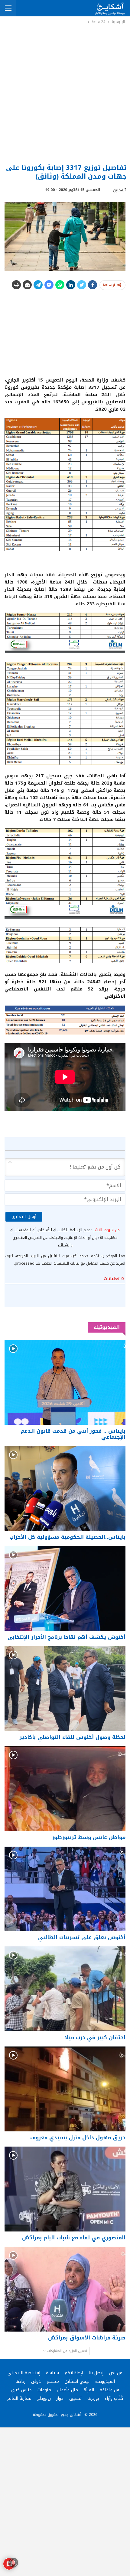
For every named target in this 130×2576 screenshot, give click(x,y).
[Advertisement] (65, 93)
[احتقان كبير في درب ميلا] (65, 1989)
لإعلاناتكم (74, 2373)
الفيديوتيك (105, 2381)
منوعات (44, 2390)
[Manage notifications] (13, 2563)
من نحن (116, 2373)
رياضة (20, 2381)
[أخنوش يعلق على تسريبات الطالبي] (65, 1889)
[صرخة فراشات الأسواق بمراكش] (65, 2289)
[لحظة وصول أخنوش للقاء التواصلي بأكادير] (65, 1689)
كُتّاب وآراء (114, 2398)
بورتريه (93, 2398)
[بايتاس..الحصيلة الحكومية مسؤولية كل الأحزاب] (65, 1488)
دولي (36, 2381)
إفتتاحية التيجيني (24, 2373)
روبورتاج (44, 2398)
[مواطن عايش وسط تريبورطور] (65, 1789)
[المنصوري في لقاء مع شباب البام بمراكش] (65, 2189)
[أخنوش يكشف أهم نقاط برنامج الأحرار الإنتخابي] (65, 1589)
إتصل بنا (96, 2373)
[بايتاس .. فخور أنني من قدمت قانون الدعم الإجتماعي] (65, 1382)
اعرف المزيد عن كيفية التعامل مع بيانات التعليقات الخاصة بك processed (65, 1259)
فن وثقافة (109, 2390)
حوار (60, 2398)
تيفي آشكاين (77, 2381)
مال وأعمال (67, 2390)
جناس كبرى (21, 2390)
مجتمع (53, 2381)
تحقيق (75, 2398)
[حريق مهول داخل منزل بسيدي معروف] (65, 2089)
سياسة (52, 2373)
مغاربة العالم (19, 2398)
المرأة (89, 2390)
